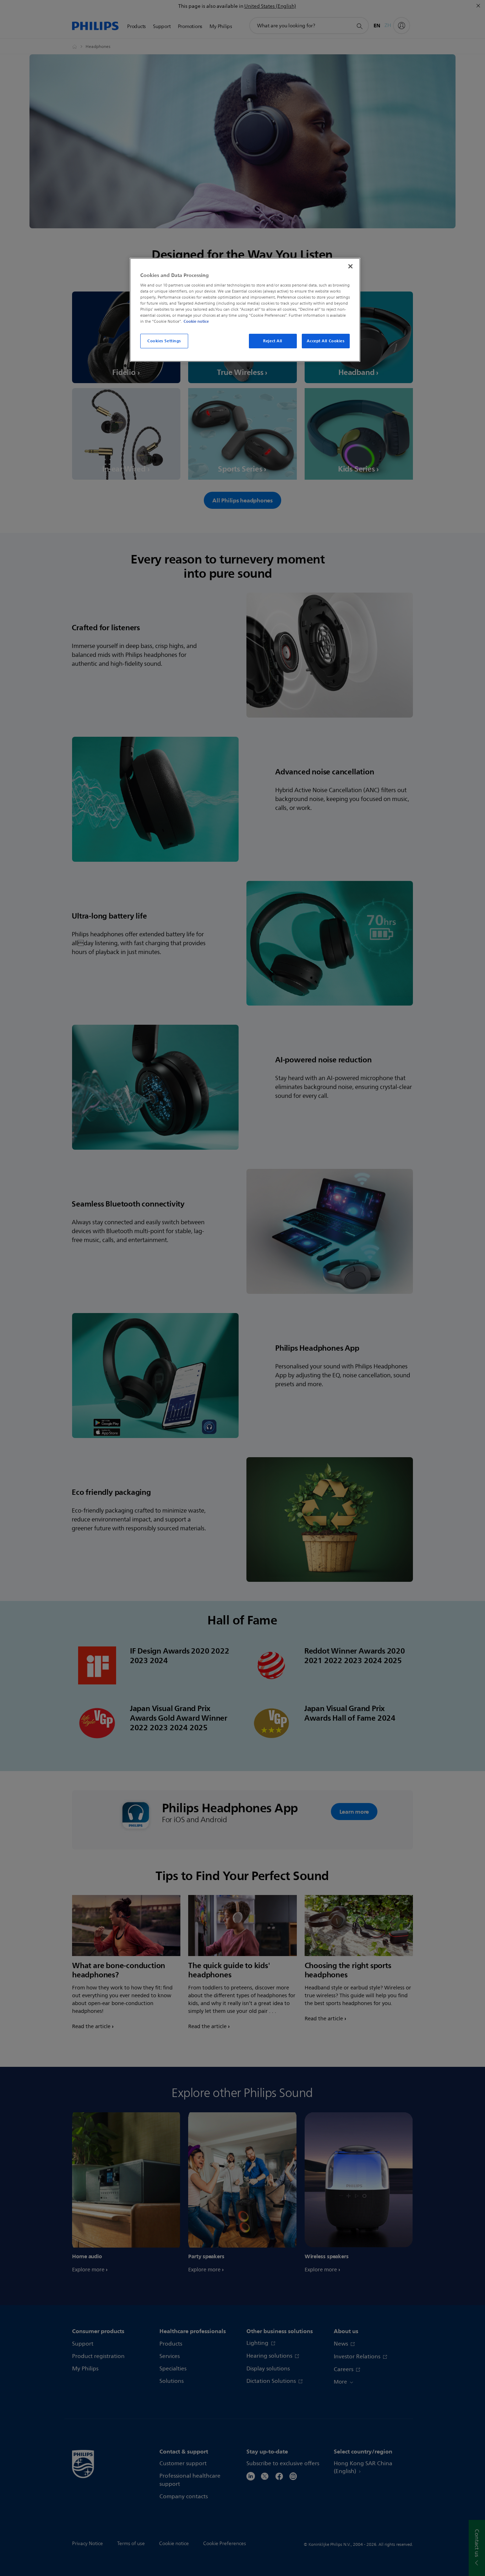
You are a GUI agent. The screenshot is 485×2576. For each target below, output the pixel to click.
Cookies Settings (164, 341)
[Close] (350, 266)
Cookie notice (196, 321)
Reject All (273, 341)
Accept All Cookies (326, 341)
